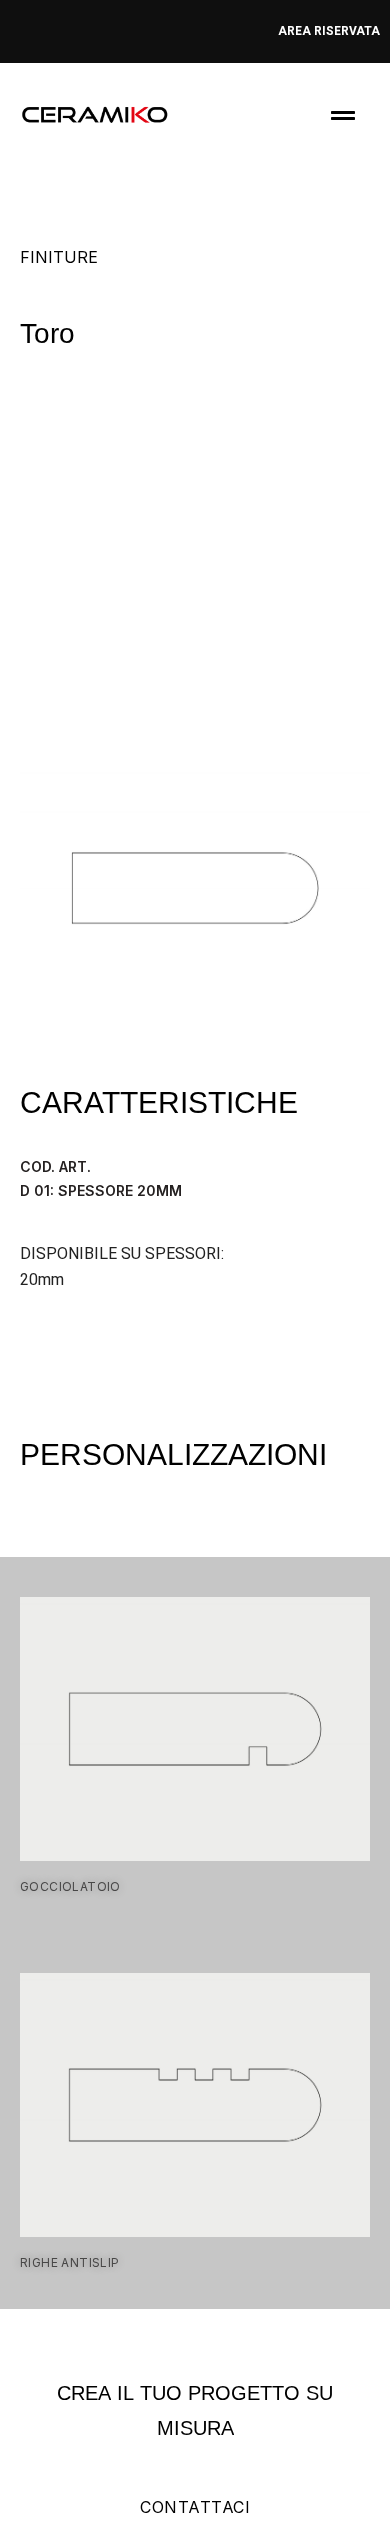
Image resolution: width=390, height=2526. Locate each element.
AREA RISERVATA (329, 31)
